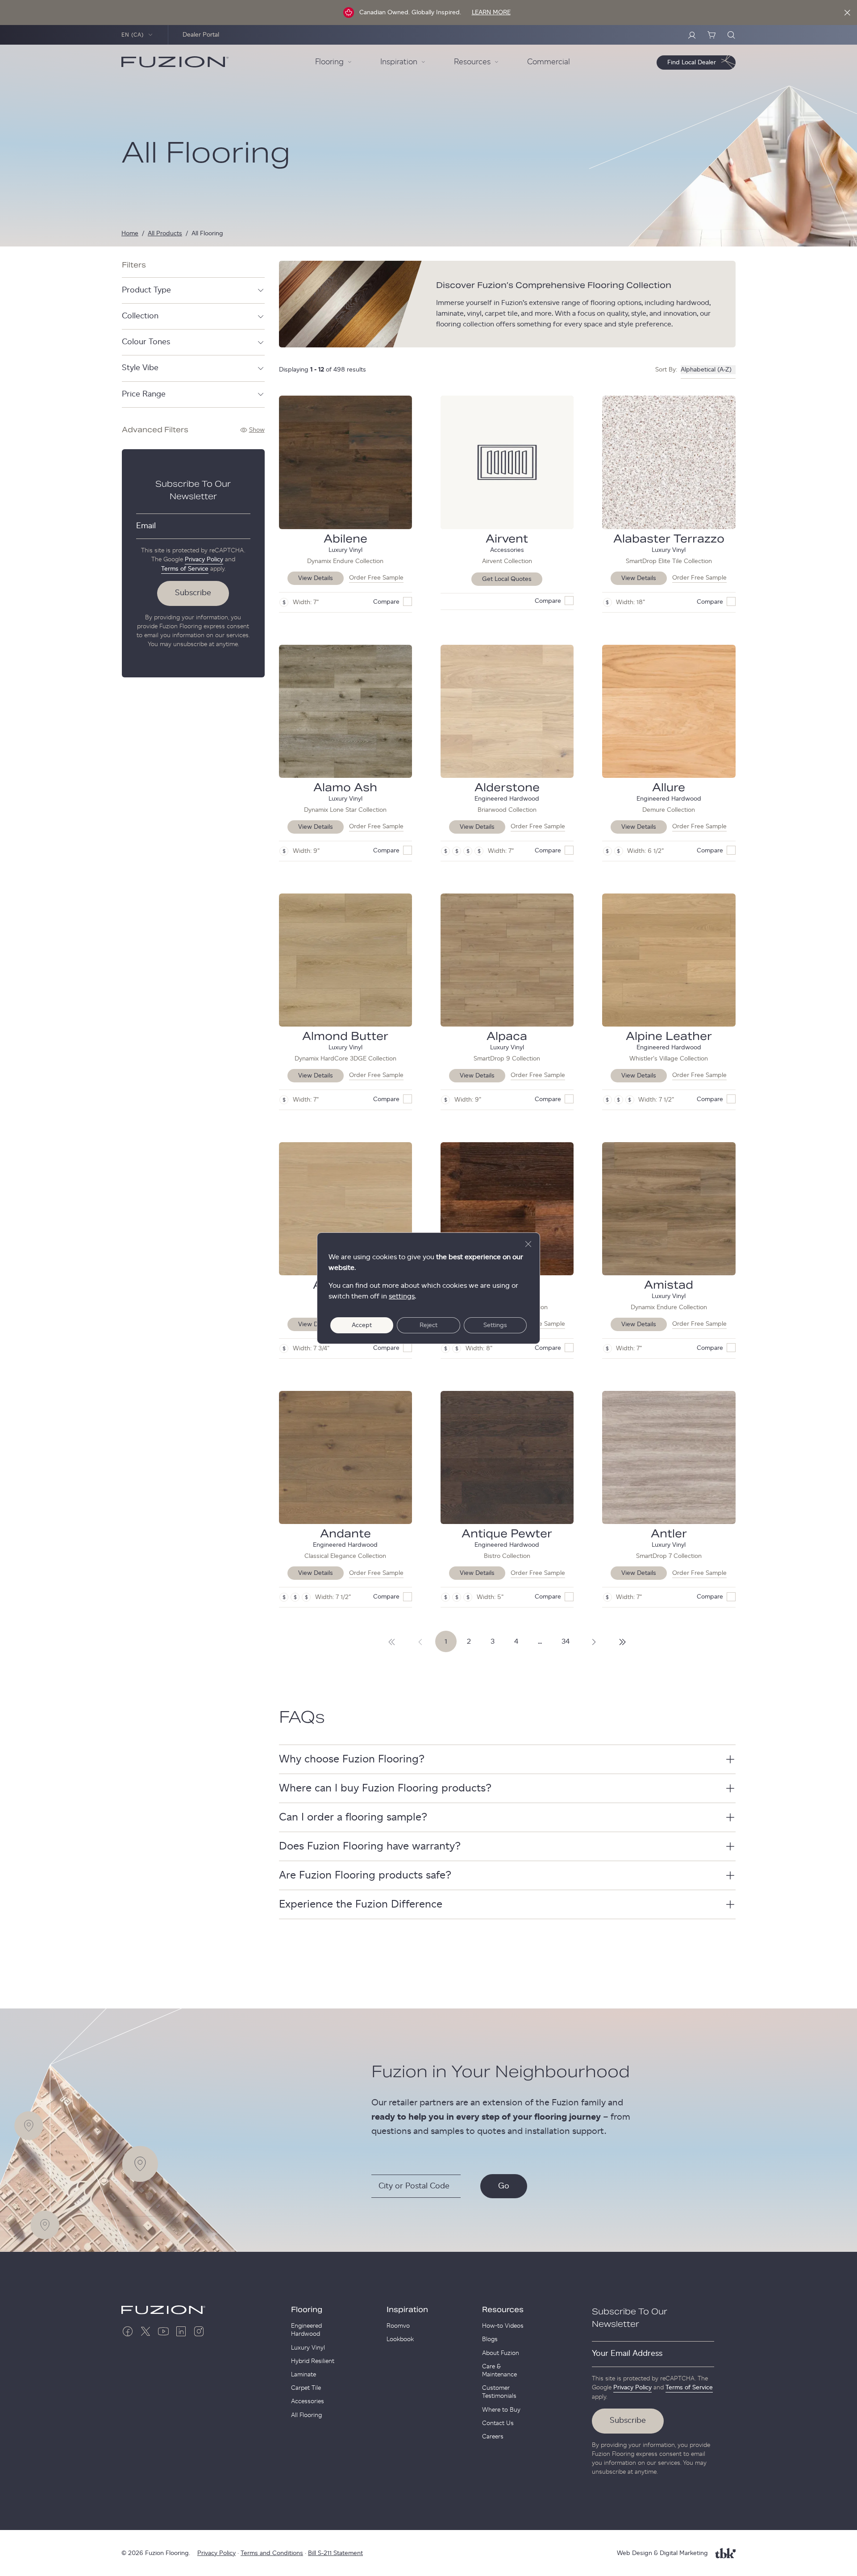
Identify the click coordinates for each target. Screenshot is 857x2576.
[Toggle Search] (731, 35)
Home (130, 234)
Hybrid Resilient (313, 2361)
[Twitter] (146, 2331)
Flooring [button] (329, 62)
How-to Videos (503, 2326)
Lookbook (400, 2339)
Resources (503, 2310)
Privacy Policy (204, 559)
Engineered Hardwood (306, 2330)
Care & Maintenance (499, 2371)
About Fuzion (501, 2353)
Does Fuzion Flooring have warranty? (370, 1846)
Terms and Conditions (272, 2553)
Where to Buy (501, 2410)
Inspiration (407, 2310)
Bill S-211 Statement (335, 2553)
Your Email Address (627, 2354)
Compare (386, 602)
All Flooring (306, 2415)
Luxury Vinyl (308, 2348)
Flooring (307, 2310)
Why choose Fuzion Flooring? (352, 1759)
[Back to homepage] (175, 62)
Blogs (490, 2339)
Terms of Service (185, 569)
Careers (493, 2437)
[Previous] (420, 1641)
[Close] (847, 13)
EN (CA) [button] (133, 35)
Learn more (491, 13)
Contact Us (498, 2423)
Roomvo (398, 2326)
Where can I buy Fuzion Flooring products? (385, 1788)
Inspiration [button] (399, 62)
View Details (316, 578)
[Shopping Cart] (711, 35)
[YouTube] (163, 2331)
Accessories (308, 2401)
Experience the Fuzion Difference (361, 1904)
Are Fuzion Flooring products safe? (365, 1875)
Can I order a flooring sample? (353, 1817)
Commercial (549, 62)
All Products (165, 234)
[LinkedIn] (181, 2331)
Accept (362, 1325)
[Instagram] (199, 2331)
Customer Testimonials (499, 2392)
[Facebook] (128, 2331)
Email (146, 526)
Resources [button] (472, 62)
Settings (495, 1325)
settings (402, 1296)
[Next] (392, 1641)
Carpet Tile (306, 2388)
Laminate (304, 2375)
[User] (692, 35)
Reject (428, 1325)
